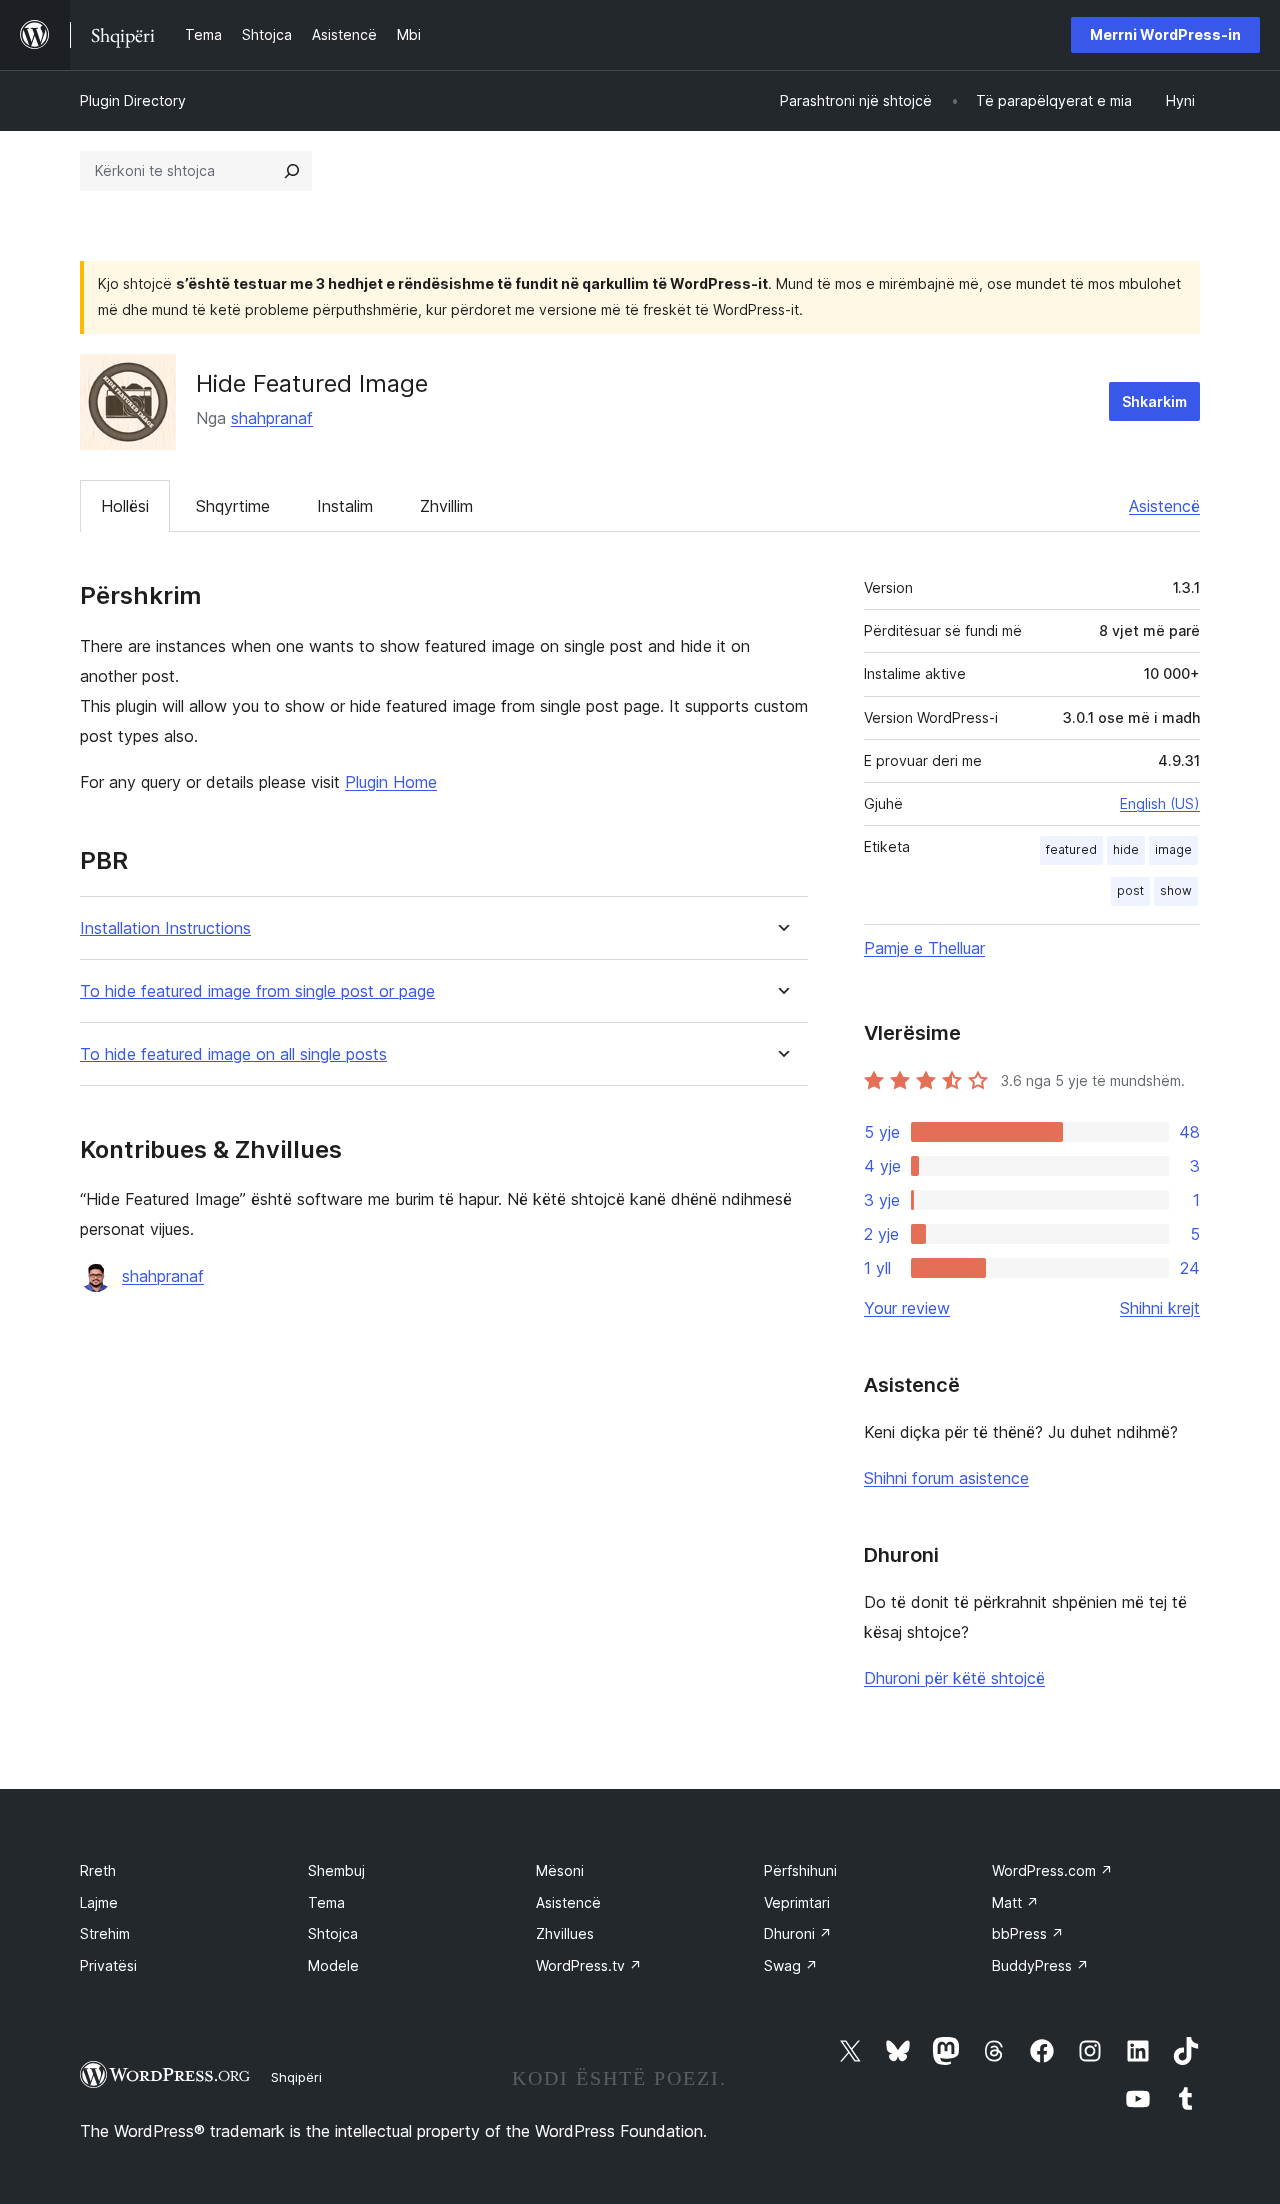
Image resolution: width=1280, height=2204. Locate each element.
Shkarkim (1154, 401)
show (1176, 890)
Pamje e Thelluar (924, 948)
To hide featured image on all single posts (233, 1054)
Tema (326, 1902)
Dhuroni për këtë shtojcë (954, 1678)
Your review (907, 1308)
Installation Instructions (165, 928)
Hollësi (125, 506)
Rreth (98, 1870)
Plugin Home (391, 782)
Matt (1015, 1902)
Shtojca (333, 1933)
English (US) (1160, 803)
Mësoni (560, 1870)
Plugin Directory (133, 100)
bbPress (1028, 1933)
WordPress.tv (589, 1965)
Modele (333, 1965)
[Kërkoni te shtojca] (292, 171)
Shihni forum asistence (946, 1478)
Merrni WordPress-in (1165, 34)
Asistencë (1164, 506)
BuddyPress (1040, 1965)
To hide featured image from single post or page (257, 991)
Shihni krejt (1160, 1308)
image (1173, 849)
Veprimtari (797, 1902)
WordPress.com (1052, 1870)
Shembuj (336, 1870)
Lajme (99, 1902)
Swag (791, 1965)
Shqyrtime (233, 506)
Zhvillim (446, 506)
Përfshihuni (800, 1870)
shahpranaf (272, 418)
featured (1071, 849)
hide (1126, 849)
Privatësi (108, 1965)
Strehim (105, 1933)
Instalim (345, 506)
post (1130, 890)
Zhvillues (565, 1933)
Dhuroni (798, 1933)
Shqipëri (296, 2077)
